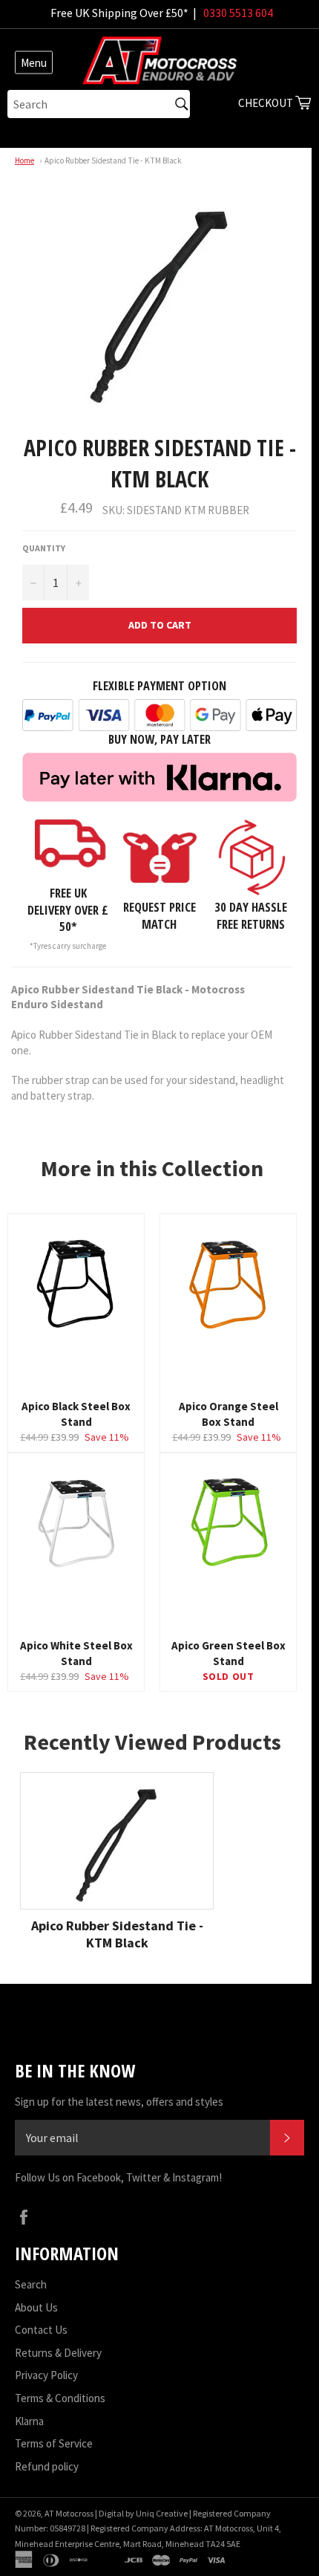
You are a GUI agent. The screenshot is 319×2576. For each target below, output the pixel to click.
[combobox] (99, 104)
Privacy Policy (46, 2375)
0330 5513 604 (238, 13)
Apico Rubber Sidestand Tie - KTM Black (113, 160)
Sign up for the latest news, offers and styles (119, 2102)
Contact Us (41, 2330)
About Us (36, 2307)
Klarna (29, 2421)
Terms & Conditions (60, 2398)
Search (31, 2284)
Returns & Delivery (58, 2353)
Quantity (44, 548)
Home (24, 160)
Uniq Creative (162, 2513)
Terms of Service (54, 2443)
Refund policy (47, 2466)
